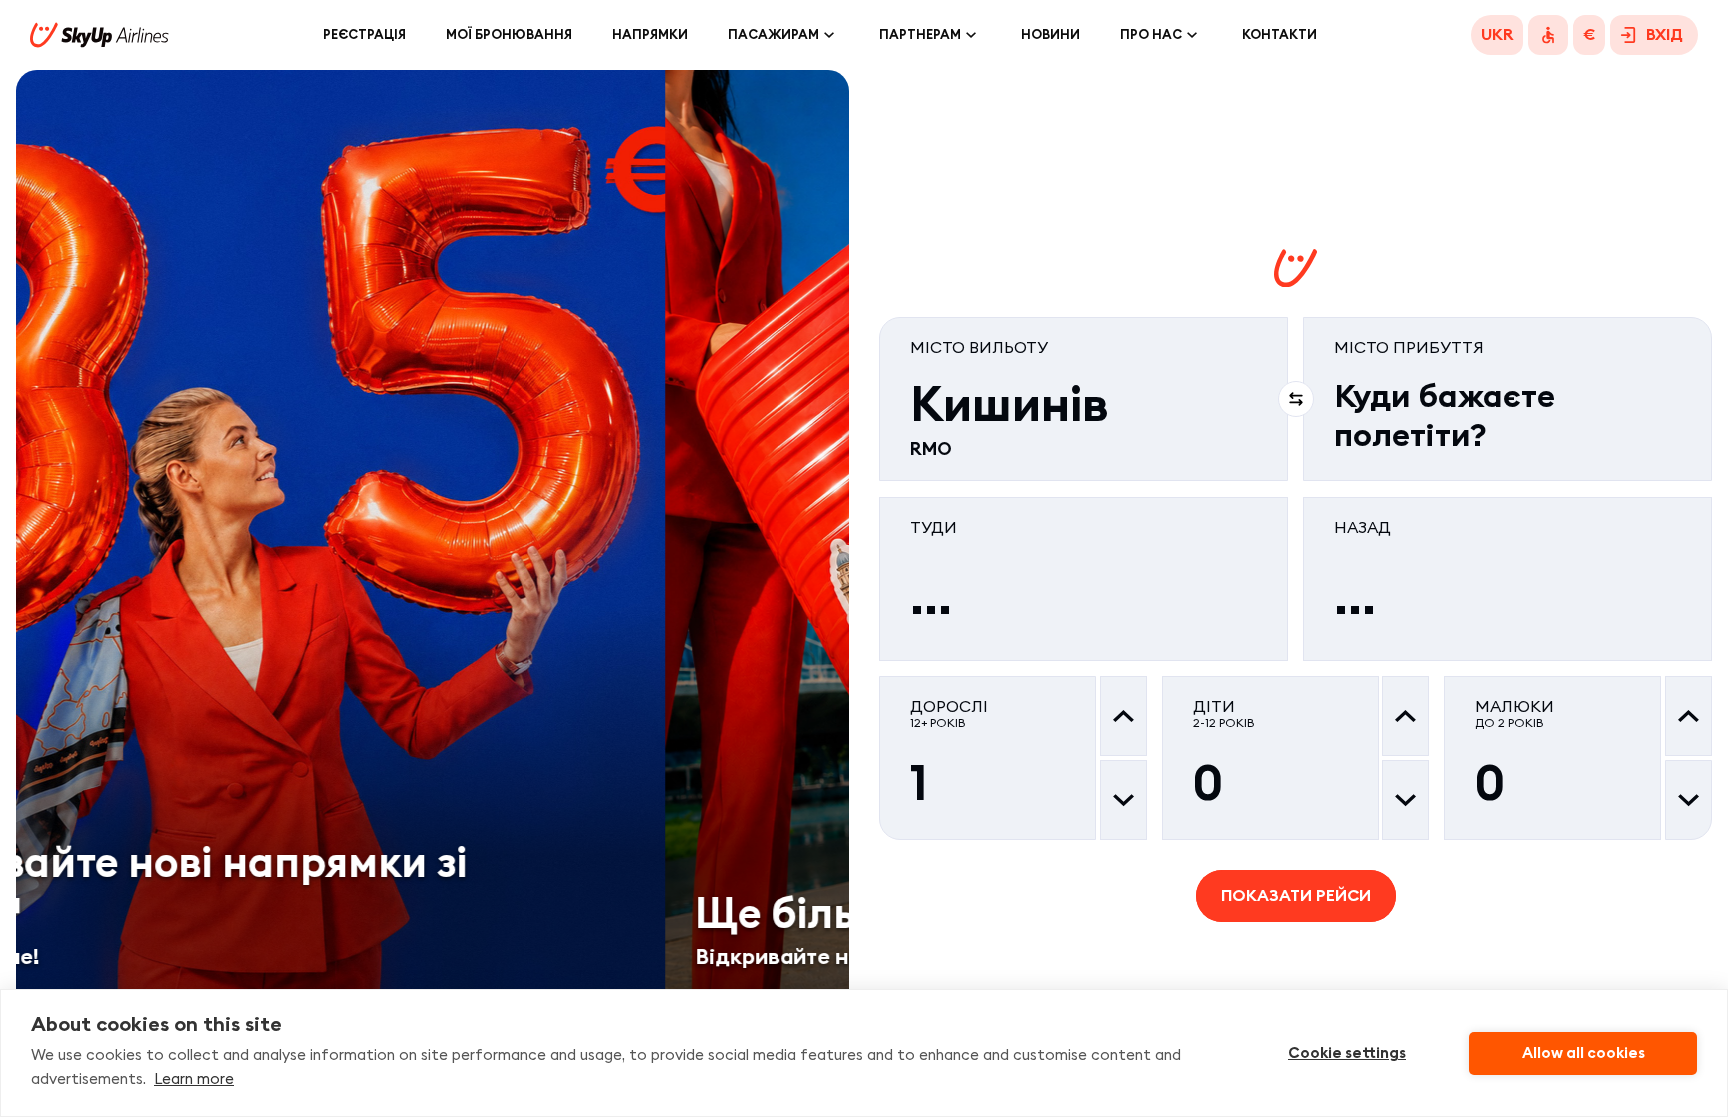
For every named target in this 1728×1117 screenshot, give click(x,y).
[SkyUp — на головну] (99, 35)
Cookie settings (1347, 1053)
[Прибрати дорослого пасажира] (1123, 800)
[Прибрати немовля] (1688, 800)
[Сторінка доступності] (1548, 35)
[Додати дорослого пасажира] (1123, 716)
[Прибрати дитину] (1405, 800)
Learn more (194, 1078)
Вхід (1664, 34)
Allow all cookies (1583, 1053)
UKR (1497, 34)
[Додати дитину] (1405, 716)
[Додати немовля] (1688, 716)
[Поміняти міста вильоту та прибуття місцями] (1296, 399)
